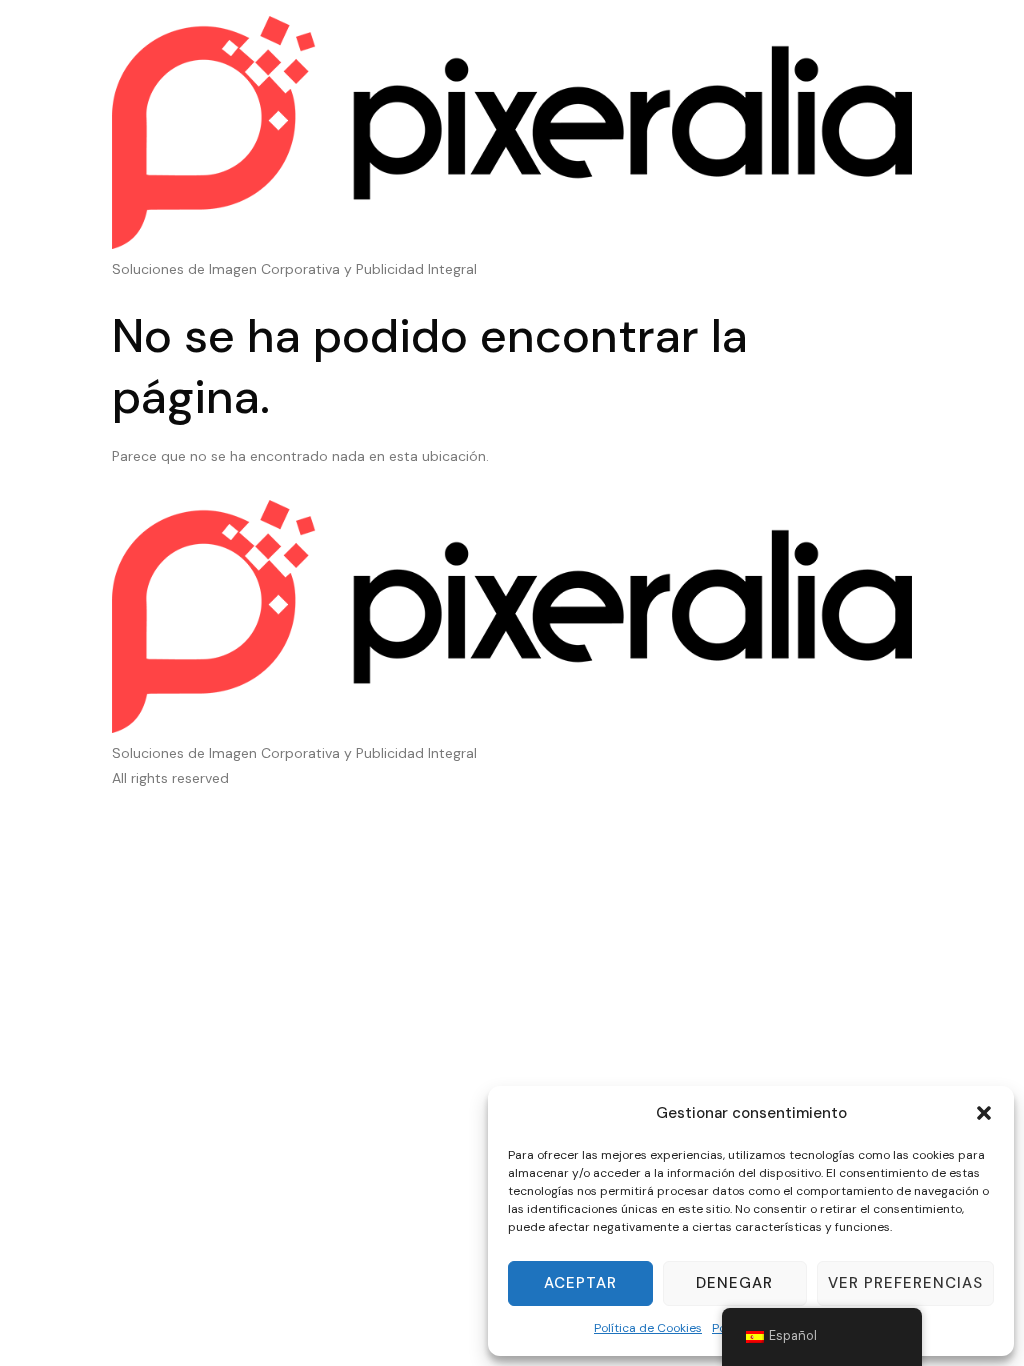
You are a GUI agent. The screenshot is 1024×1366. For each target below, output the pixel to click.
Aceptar (580, 1283)
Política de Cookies (648, 1328)
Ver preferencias (905, 1283)
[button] (984, 1113)
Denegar (734, 1283)
